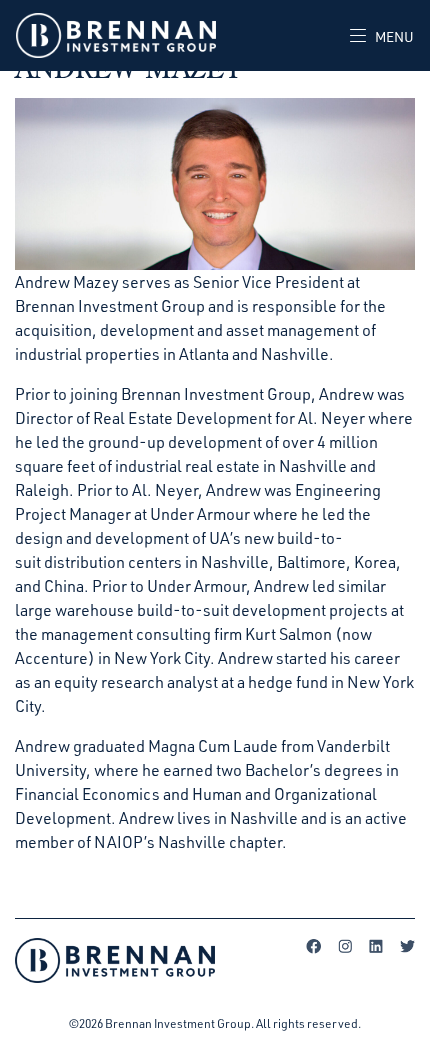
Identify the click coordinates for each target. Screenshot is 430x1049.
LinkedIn (376, 946)
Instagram (345, 946)
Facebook (314, 946)
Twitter (407, 946)
